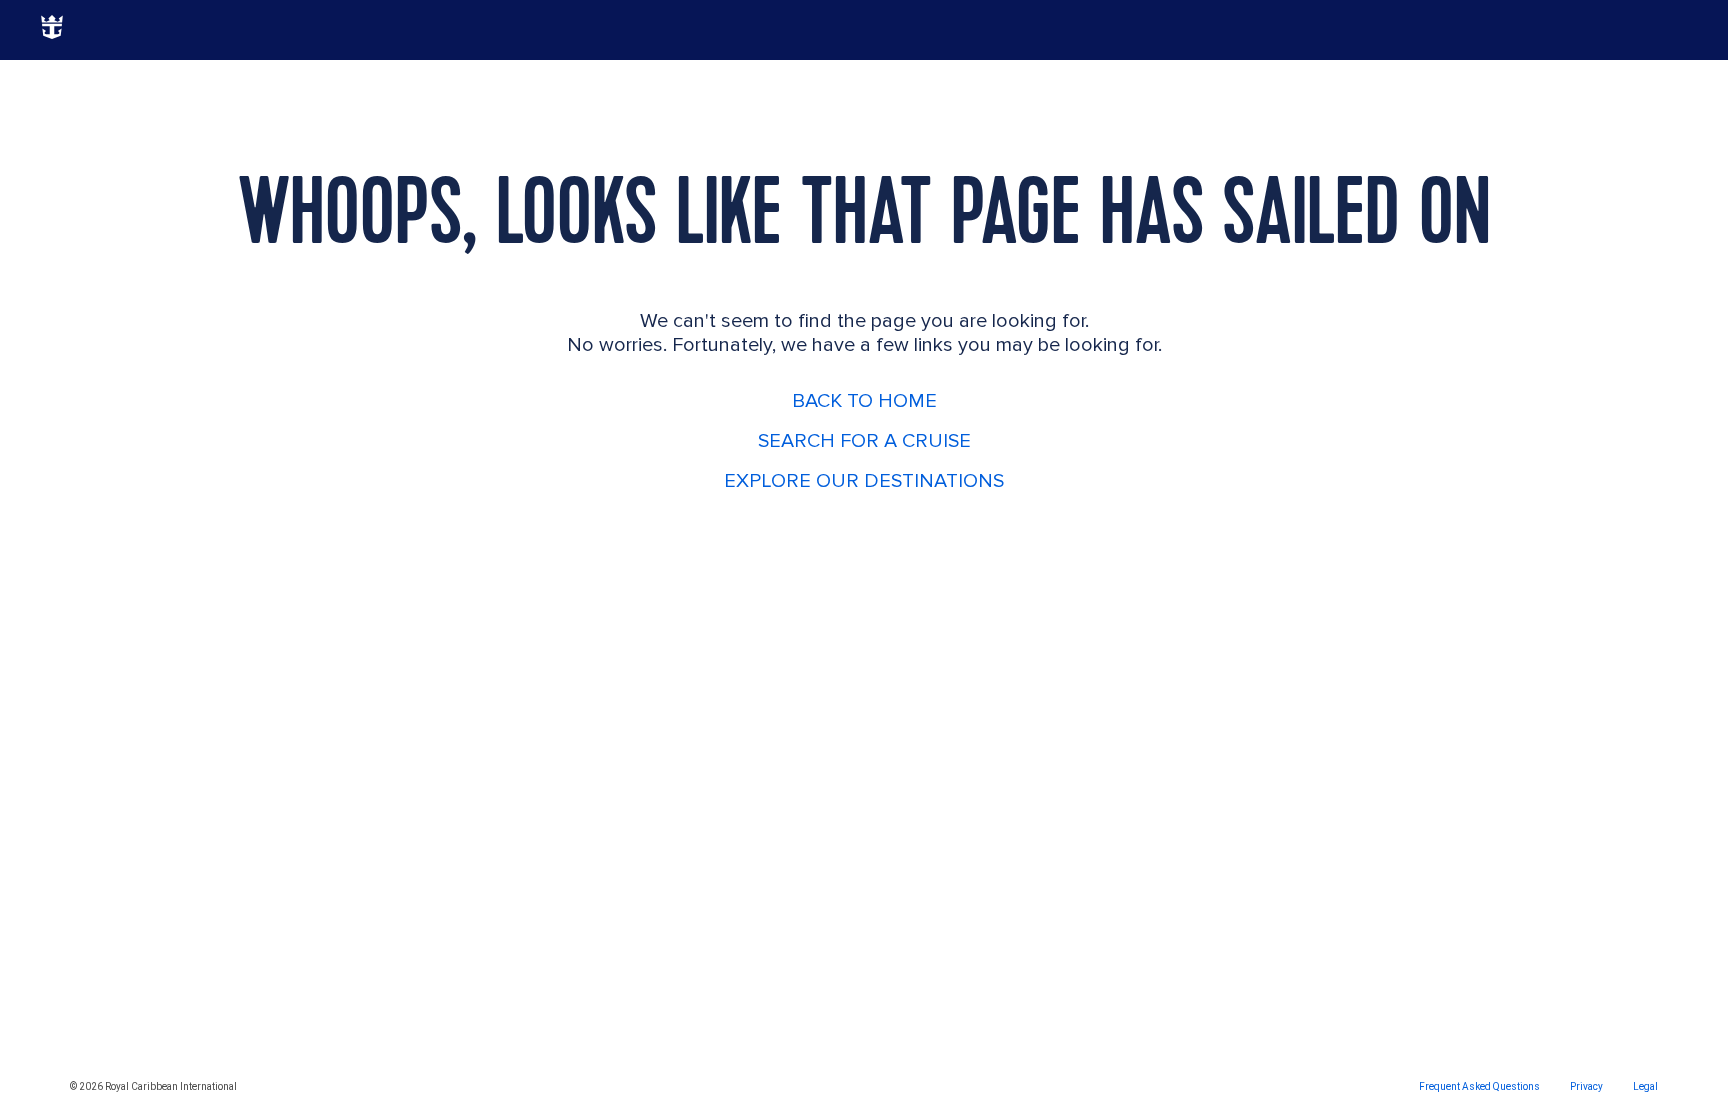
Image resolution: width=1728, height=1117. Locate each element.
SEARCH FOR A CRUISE (864, 441)
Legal (1645, 1086)
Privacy (1586, 1086)
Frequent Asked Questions (1479, 1086)
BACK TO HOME (864, 401)
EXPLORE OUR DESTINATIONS (864, 481)
